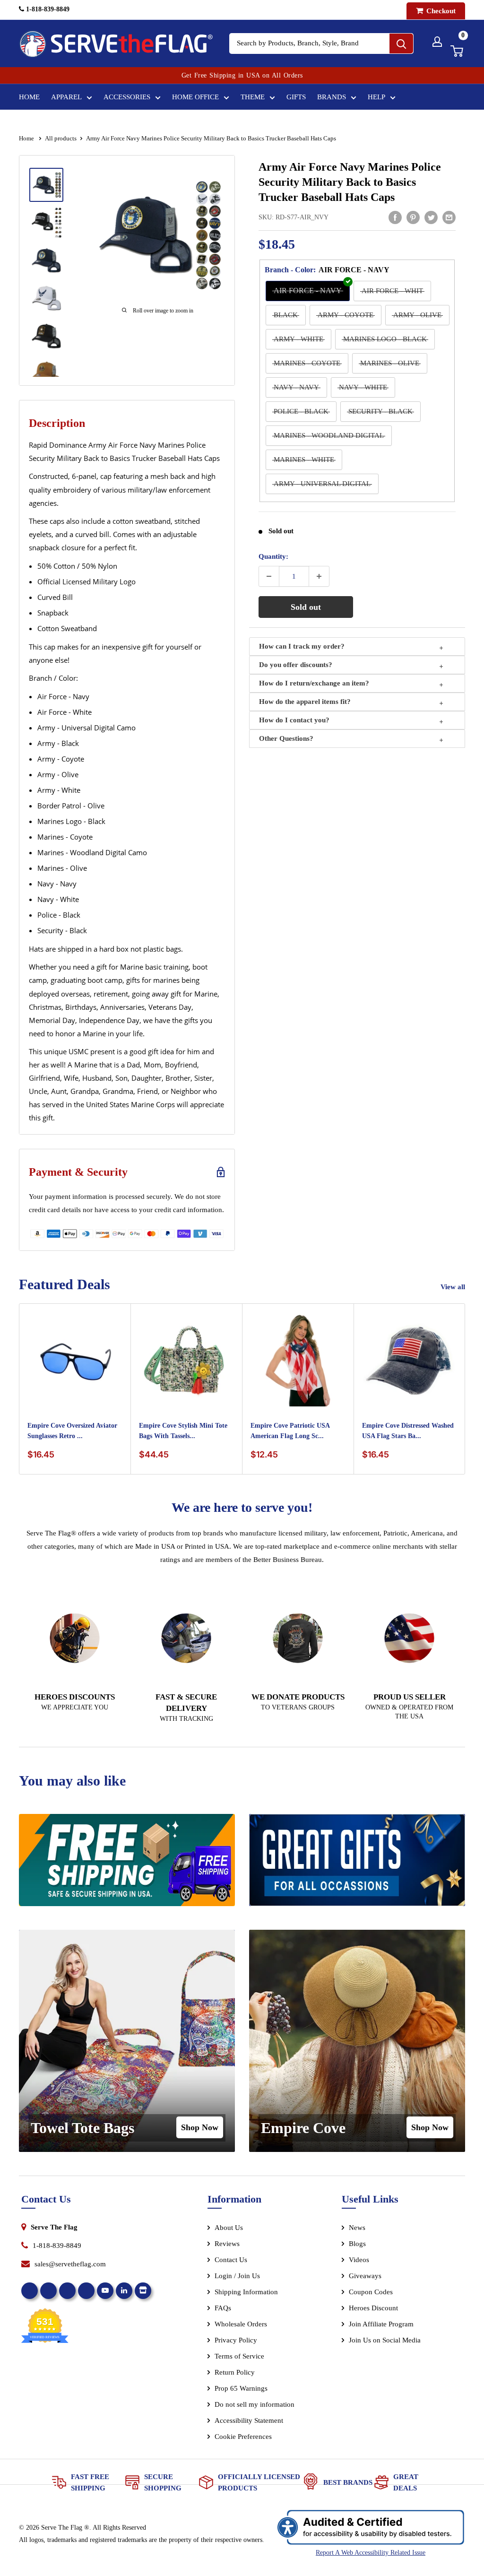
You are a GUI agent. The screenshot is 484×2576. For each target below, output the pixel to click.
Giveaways (365, 2276)
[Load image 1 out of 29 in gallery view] (46, 185)
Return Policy (235, 2372)
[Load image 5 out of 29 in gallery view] (46, 336)
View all (454, 1287)
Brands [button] (332, 97)
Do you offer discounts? (296, 665)
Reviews (227, 2244)
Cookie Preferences (243, 2437)
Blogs (357, 2244)
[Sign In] (437, 42)
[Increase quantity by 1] (319, 576)
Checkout (440, 11)
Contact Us (231, 2260)
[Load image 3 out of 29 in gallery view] (46, 260)
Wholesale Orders (241, 2324)
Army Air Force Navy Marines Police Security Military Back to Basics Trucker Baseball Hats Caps (350, 182)
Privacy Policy (236, 2340)
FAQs (223, 2308)
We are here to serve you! (242, 1507)
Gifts (296, 97)
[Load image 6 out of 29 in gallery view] (46, 374)
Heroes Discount (373, 2308)
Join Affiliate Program (394, 2326)
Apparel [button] (66, 97)
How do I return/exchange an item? (314, 683)
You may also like (72, 1781)
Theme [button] (253, 97)
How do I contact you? (294, 720)
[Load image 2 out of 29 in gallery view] (46, 223)
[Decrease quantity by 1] (269, 576)
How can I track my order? (302, 646)
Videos (359, 2260)
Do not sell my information (255, 2404)
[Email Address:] (449, 217)
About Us (229, 2228)
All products (61, 138)
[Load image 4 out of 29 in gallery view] (46, 298)
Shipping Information (246, 2292)
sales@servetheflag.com (70, 2264)
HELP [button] (376, 97)
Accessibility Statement (249, 2420)
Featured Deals (65, 1284)
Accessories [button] (127, 97)
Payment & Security (78, 1172)
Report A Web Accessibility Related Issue (371, 2553)
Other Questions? (286, 738)
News (357, 2228)
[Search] (401, 43)
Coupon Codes (371, 2292)
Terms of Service (239, 2356)
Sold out (306, 607)
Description (57, 423)
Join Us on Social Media (385, 2340)
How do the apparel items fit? (305, 702)
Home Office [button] (195, 97)
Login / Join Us (237, 2276)
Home (29, 97)
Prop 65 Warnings (241, 2388)
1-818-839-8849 (47, 9)
